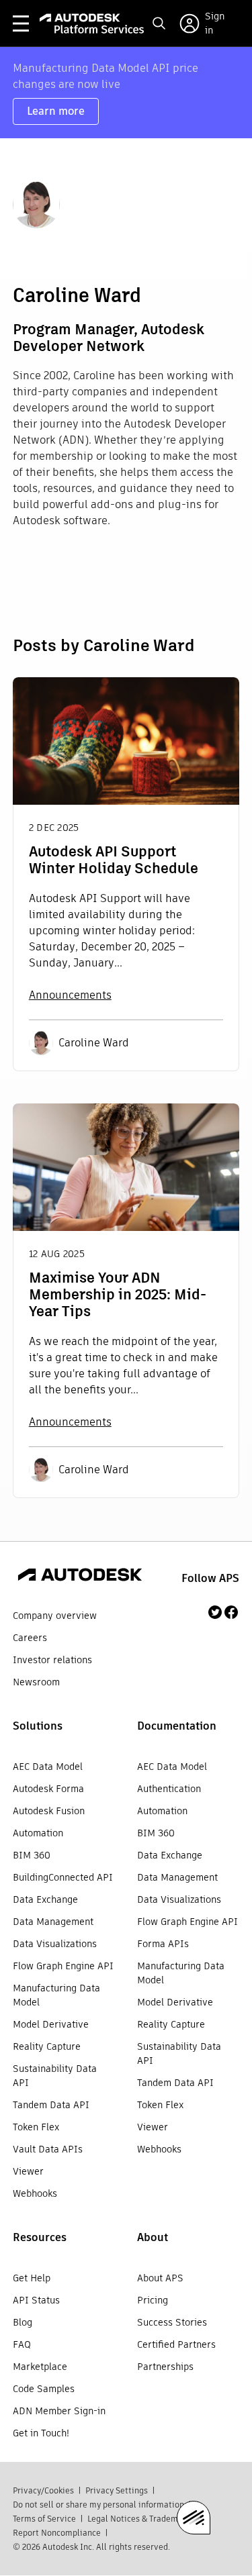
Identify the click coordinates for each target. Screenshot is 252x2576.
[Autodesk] (80, 1577)
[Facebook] (231, 1612)
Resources (40, 2237)
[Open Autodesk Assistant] (194, 2518)
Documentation (177, 1726)
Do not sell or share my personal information (98, 2505)
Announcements (70, 995)
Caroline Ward (94, 1043)
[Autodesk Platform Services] (92, 23)
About (153, 2237)
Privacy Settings (117, 2490)
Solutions (38, 1726)
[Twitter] (215, 1612)
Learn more (56, 111)
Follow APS (210, 1578)
